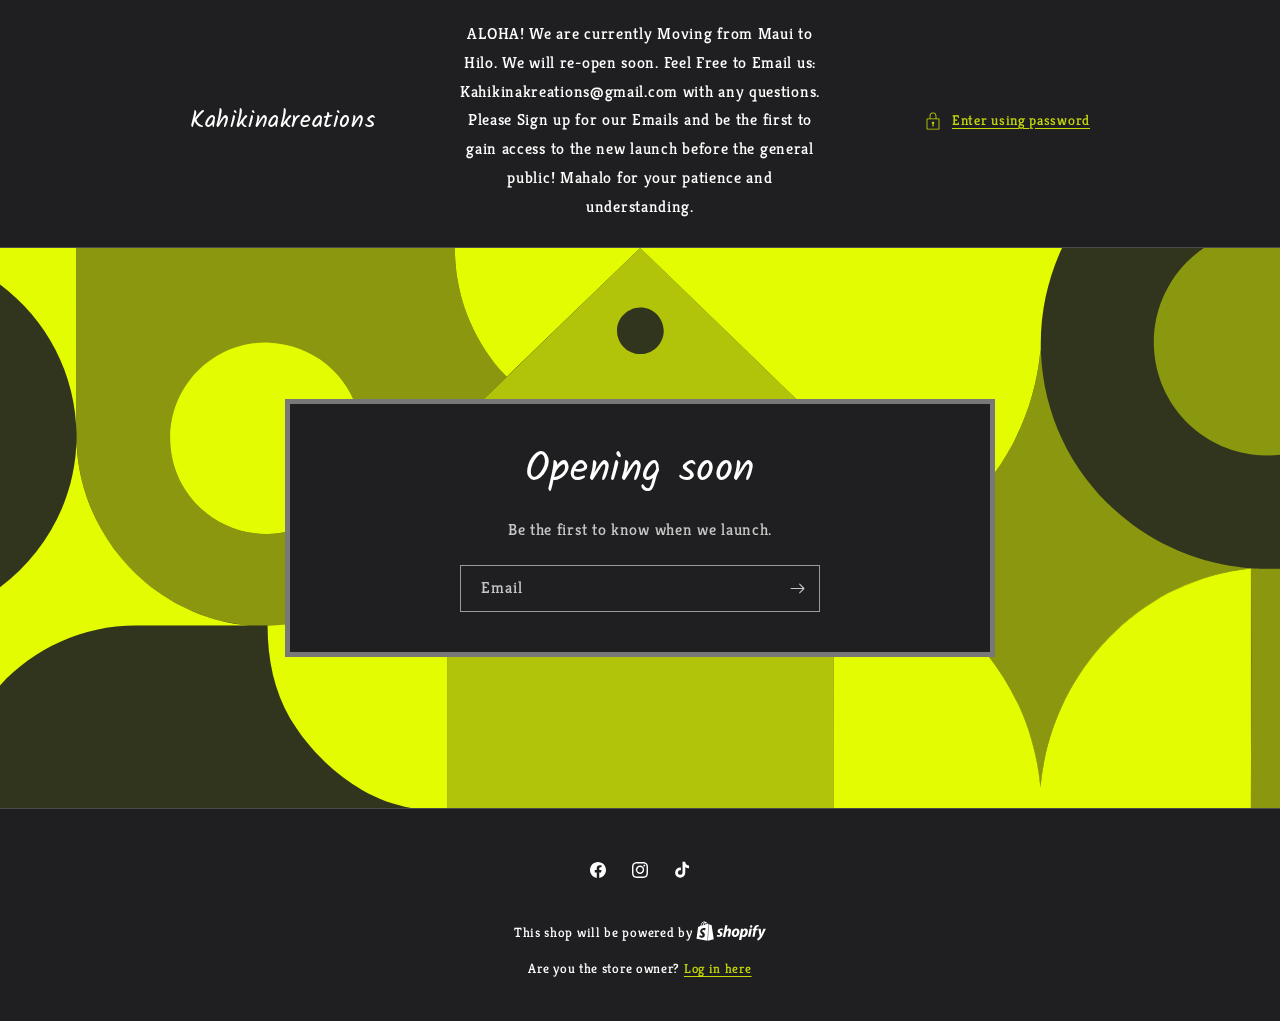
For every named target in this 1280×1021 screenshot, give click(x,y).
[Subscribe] (797, 587)
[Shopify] (731, 932)
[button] (1007, 120)
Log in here (718, 968)
